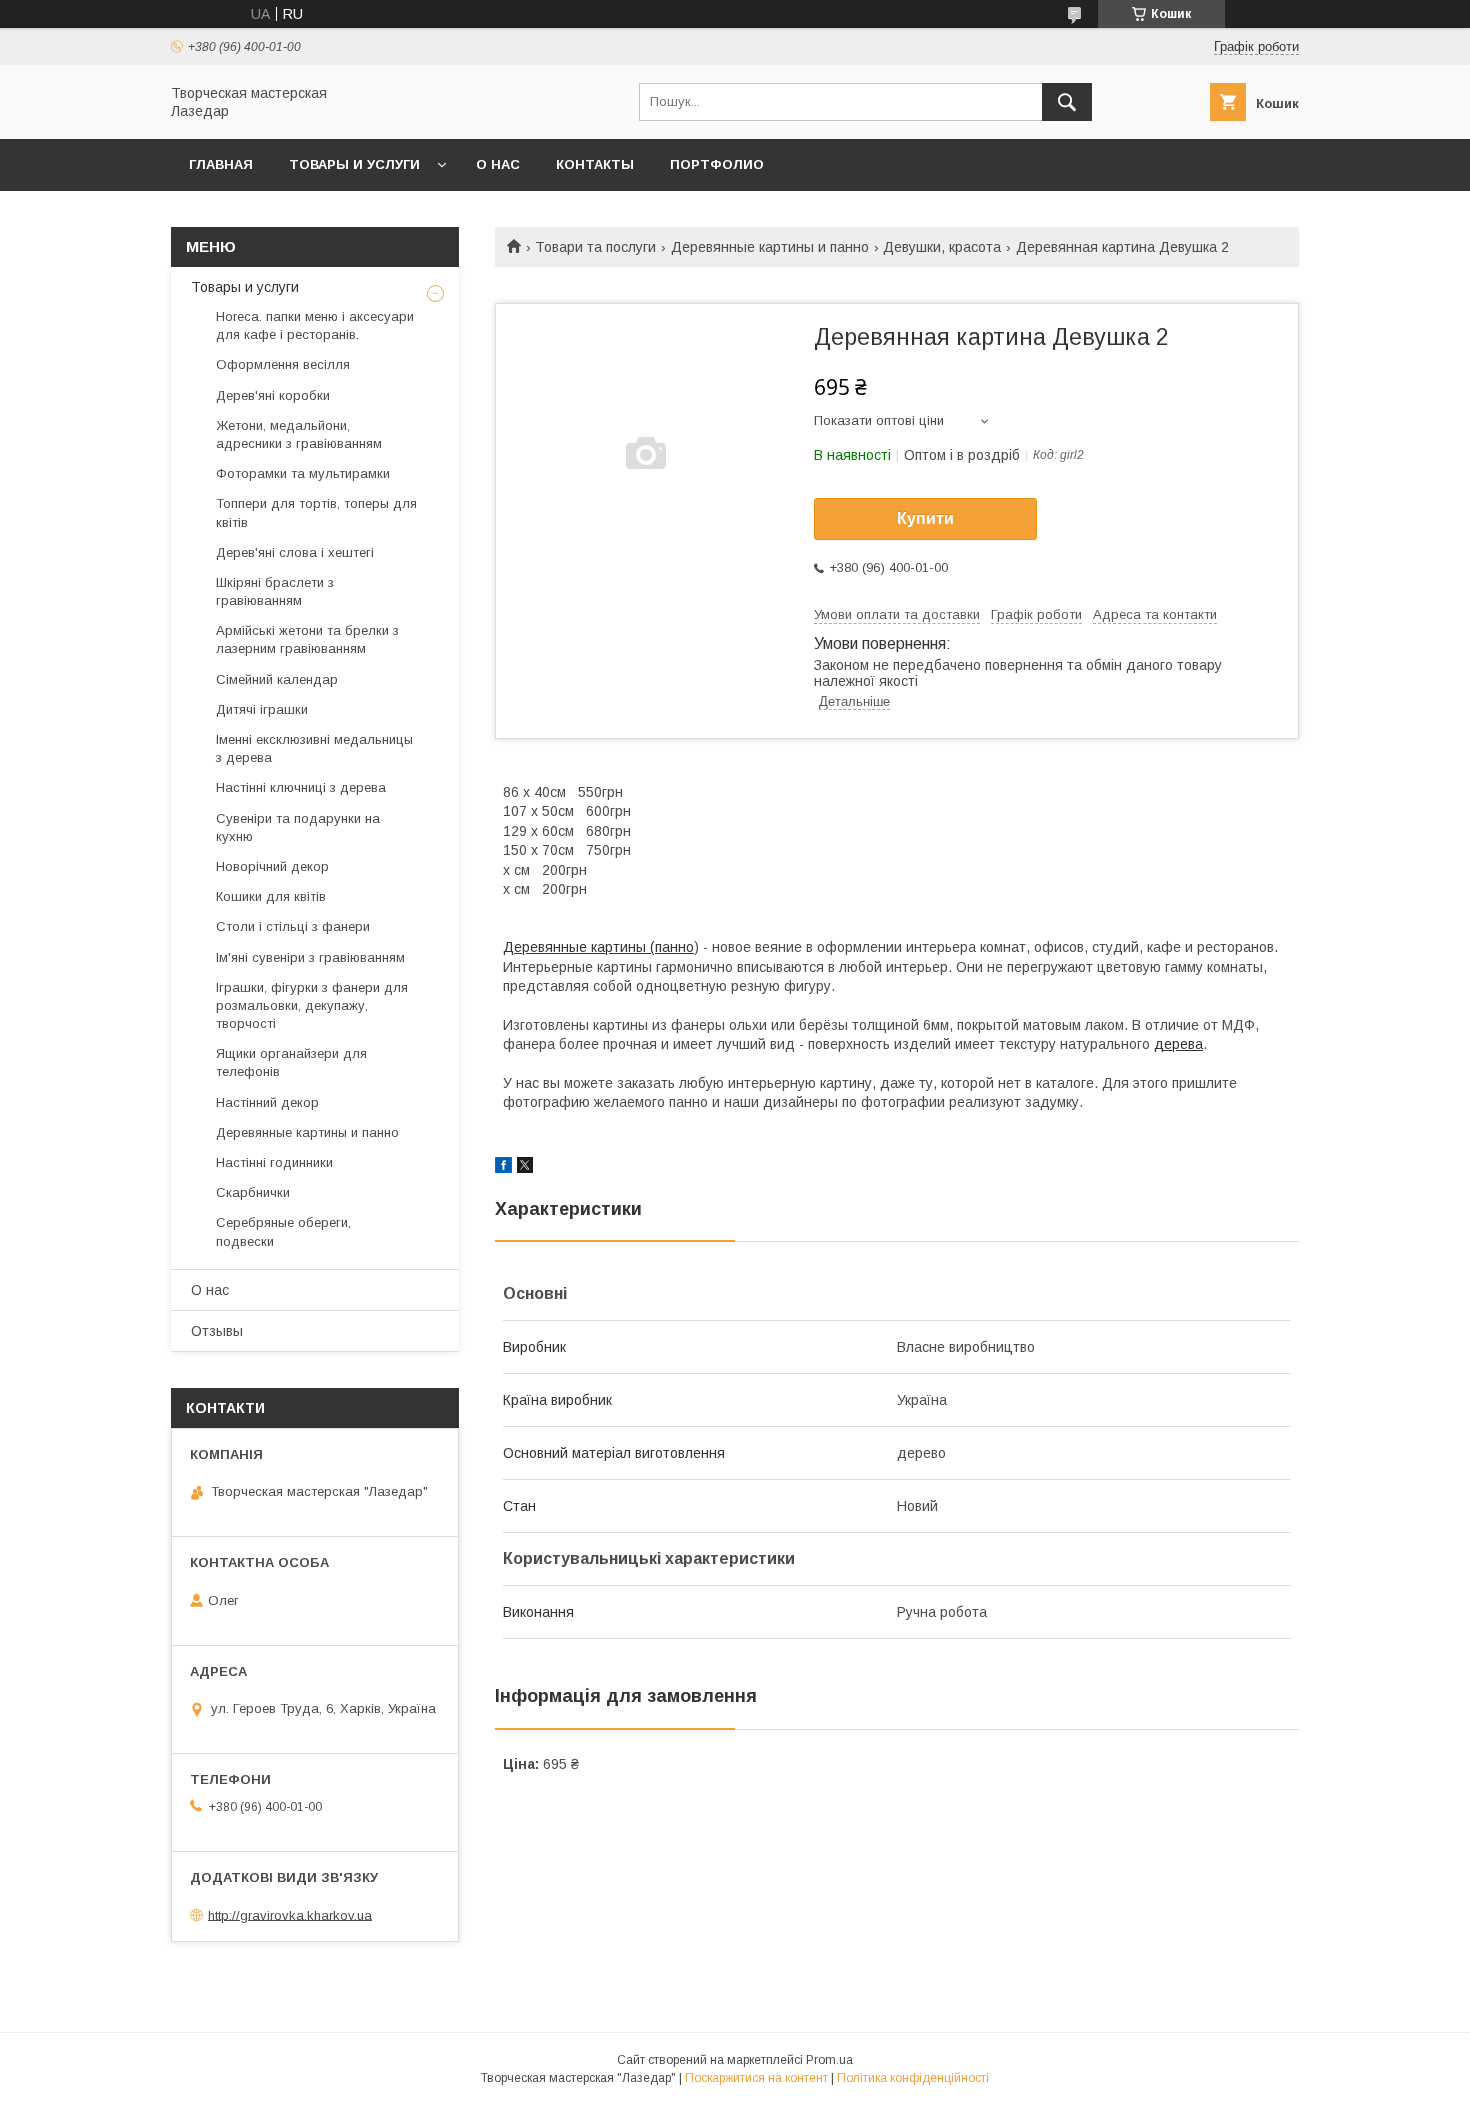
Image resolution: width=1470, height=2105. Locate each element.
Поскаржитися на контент (756, 2078)
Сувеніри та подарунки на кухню (298, 827)
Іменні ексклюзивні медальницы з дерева (314, 748)
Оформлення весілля (283, 364)
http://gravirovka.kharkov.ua (290, 1914)
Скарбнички (253, 1192)
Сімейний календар (277, 679)
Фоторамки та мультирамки (303, 473)
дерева (1178, 1044)
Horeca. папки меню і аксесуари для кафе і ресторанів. (315, 325)
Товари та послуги (595, 247)
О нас (498, 164)
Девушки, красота (942, 247)
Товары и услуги (354, 164)
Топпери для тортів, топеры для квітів (316, 512)
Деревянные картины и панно (770, 247)
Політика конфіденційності (913, 2078)
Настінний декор (267, 1102)
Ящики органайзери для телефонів (291, 1062)
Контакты (595, 164)
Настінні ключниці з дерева (301, 787)
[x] (525, 1168)
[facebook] (503, 1168)
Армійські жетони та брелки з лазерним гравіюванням (307, 639)
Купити (925, 518)
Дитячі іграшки (262, 709)
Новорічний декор (272, 866)
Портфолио (717, 164)
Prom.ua (829, 2060)
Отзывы (217, 1331)
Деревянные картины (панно (598, 947)
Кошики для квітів (271, 896)
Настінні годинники (274, 1162)
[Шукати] (1067, 102)
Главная (221, 164)
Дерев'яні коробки (273, 395)
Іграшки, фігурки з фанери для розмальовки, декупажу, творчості (312, 1005)
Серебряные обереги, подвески (283, 1231)
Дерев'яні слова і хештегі (295, 552)
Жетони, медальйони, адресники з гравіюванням (299, 434)
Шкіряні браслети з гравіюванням (275, 591)
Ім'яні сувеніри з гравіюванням (310, 957)
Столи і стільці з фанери (293, 926)
